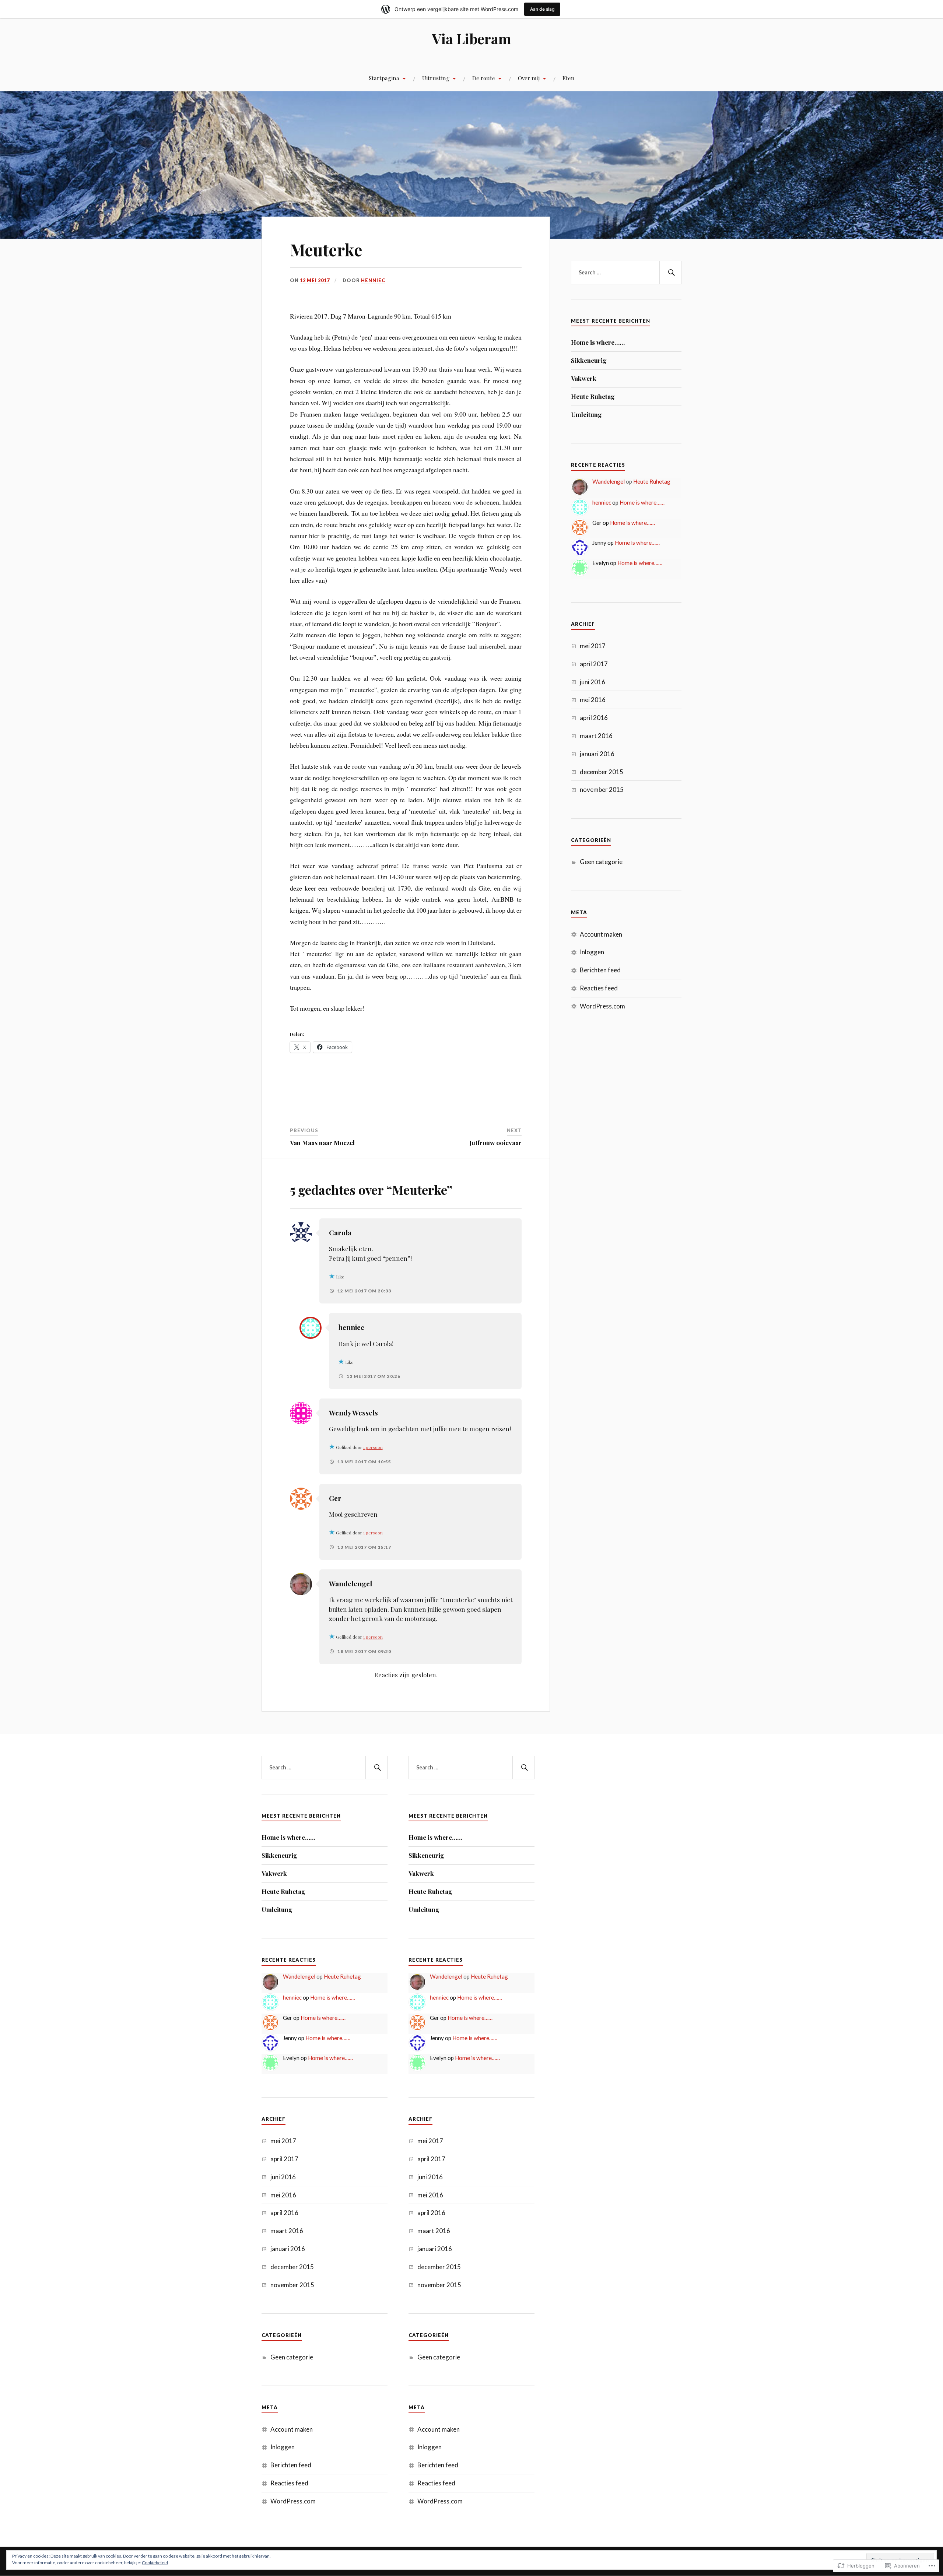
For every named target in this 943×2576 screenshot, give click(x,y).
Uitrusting (436, 78)
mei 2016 (593, 700)
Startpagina (384, 78)
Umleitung (586, 414)
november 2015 (602, 789)
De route (484, 78)
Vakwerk (584, 378)
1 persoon (373, 1447)
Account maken (601, 934)
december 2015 (602, 772)
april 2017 (594, 664)
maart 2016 (596, 736)
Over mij (529, 78)
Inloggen (592, 952)
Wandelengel (609, 481)
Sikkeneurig (589, 360)
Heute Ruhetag (593, 396)
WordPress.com (602, 1006)
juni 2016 (593, 682)
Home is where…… (598, 342)
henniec (373, 280)
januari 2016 (597, 754)
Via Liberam (472, 38)
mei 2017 (593, 646)
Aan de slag (542, 9)
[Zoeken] (670, 273)
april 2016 (594, 718)
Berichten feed (600, 970)
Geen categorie (601, 862)
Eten (569, 78)
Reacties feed (599, 988)
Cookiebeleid (155, 2563)
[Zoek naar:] (626, 273)
